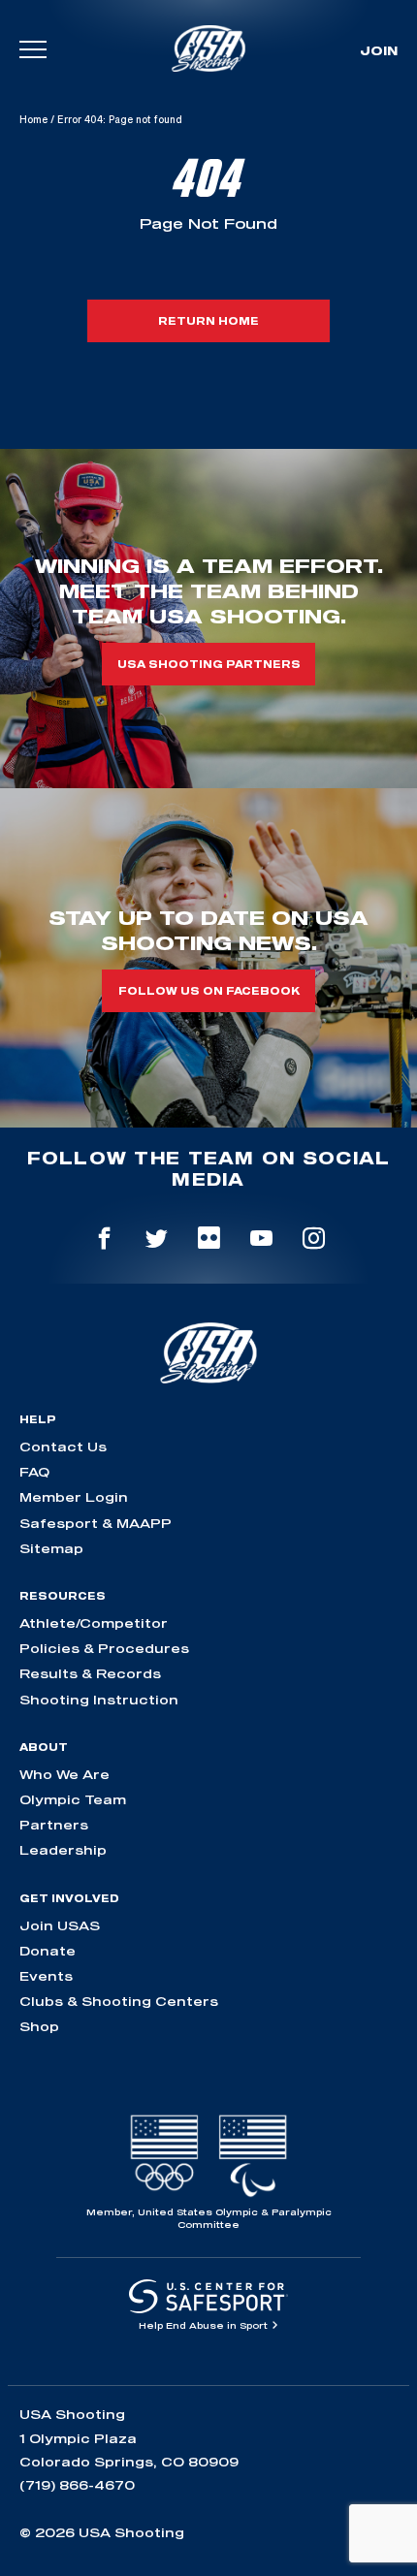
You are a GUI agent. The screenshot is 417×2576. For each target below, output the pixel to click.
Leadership (63, 1850)
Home (33, 119)
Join (379, 50)
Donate (48, 1951)
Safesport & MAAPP (96, 1523)
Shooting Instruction (99, 1700)
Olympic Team (73, 1799)
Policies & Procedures (104, 1648)
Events (46, 1976)
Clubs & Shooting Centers (119, 2001)
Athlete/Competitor (94, 1623)
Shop (39, 2026)
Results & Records (90, 1673)
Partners (54, 1825)
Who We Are (64, 1774)
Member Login (74, 1497)
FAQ (34, 1472)
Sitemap (51, 1548)
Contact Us (63, 1447)
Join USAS (60, 1925)
